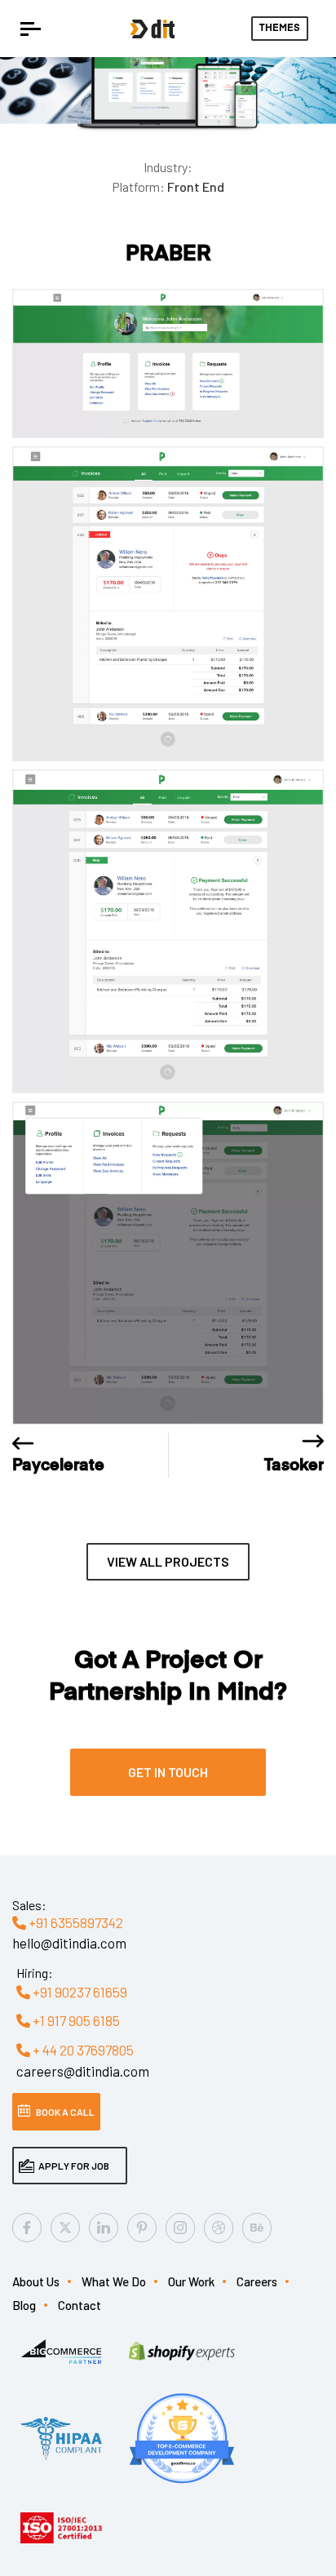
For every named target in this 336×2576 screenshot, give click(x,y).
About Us (36, 2281)
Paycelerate (58, 1465)
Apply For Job (74, 2166)
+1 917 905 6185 (75, 2020)
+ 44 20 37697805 (82, 2050)
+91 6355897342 (75, 1922)
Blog (24, 2305)
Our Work (191, 2281)
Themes (280, 29)
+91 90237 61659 (79, 1992)
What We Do (114, 2281)
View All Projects (168, 1561)
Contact (80, 2305)
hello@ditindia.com (69, 1943)
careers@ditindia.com (83, 2071)
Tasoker (294, 1465)
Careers (257, 2281)
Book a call (65, 2112)
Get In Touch (168, 1772)
